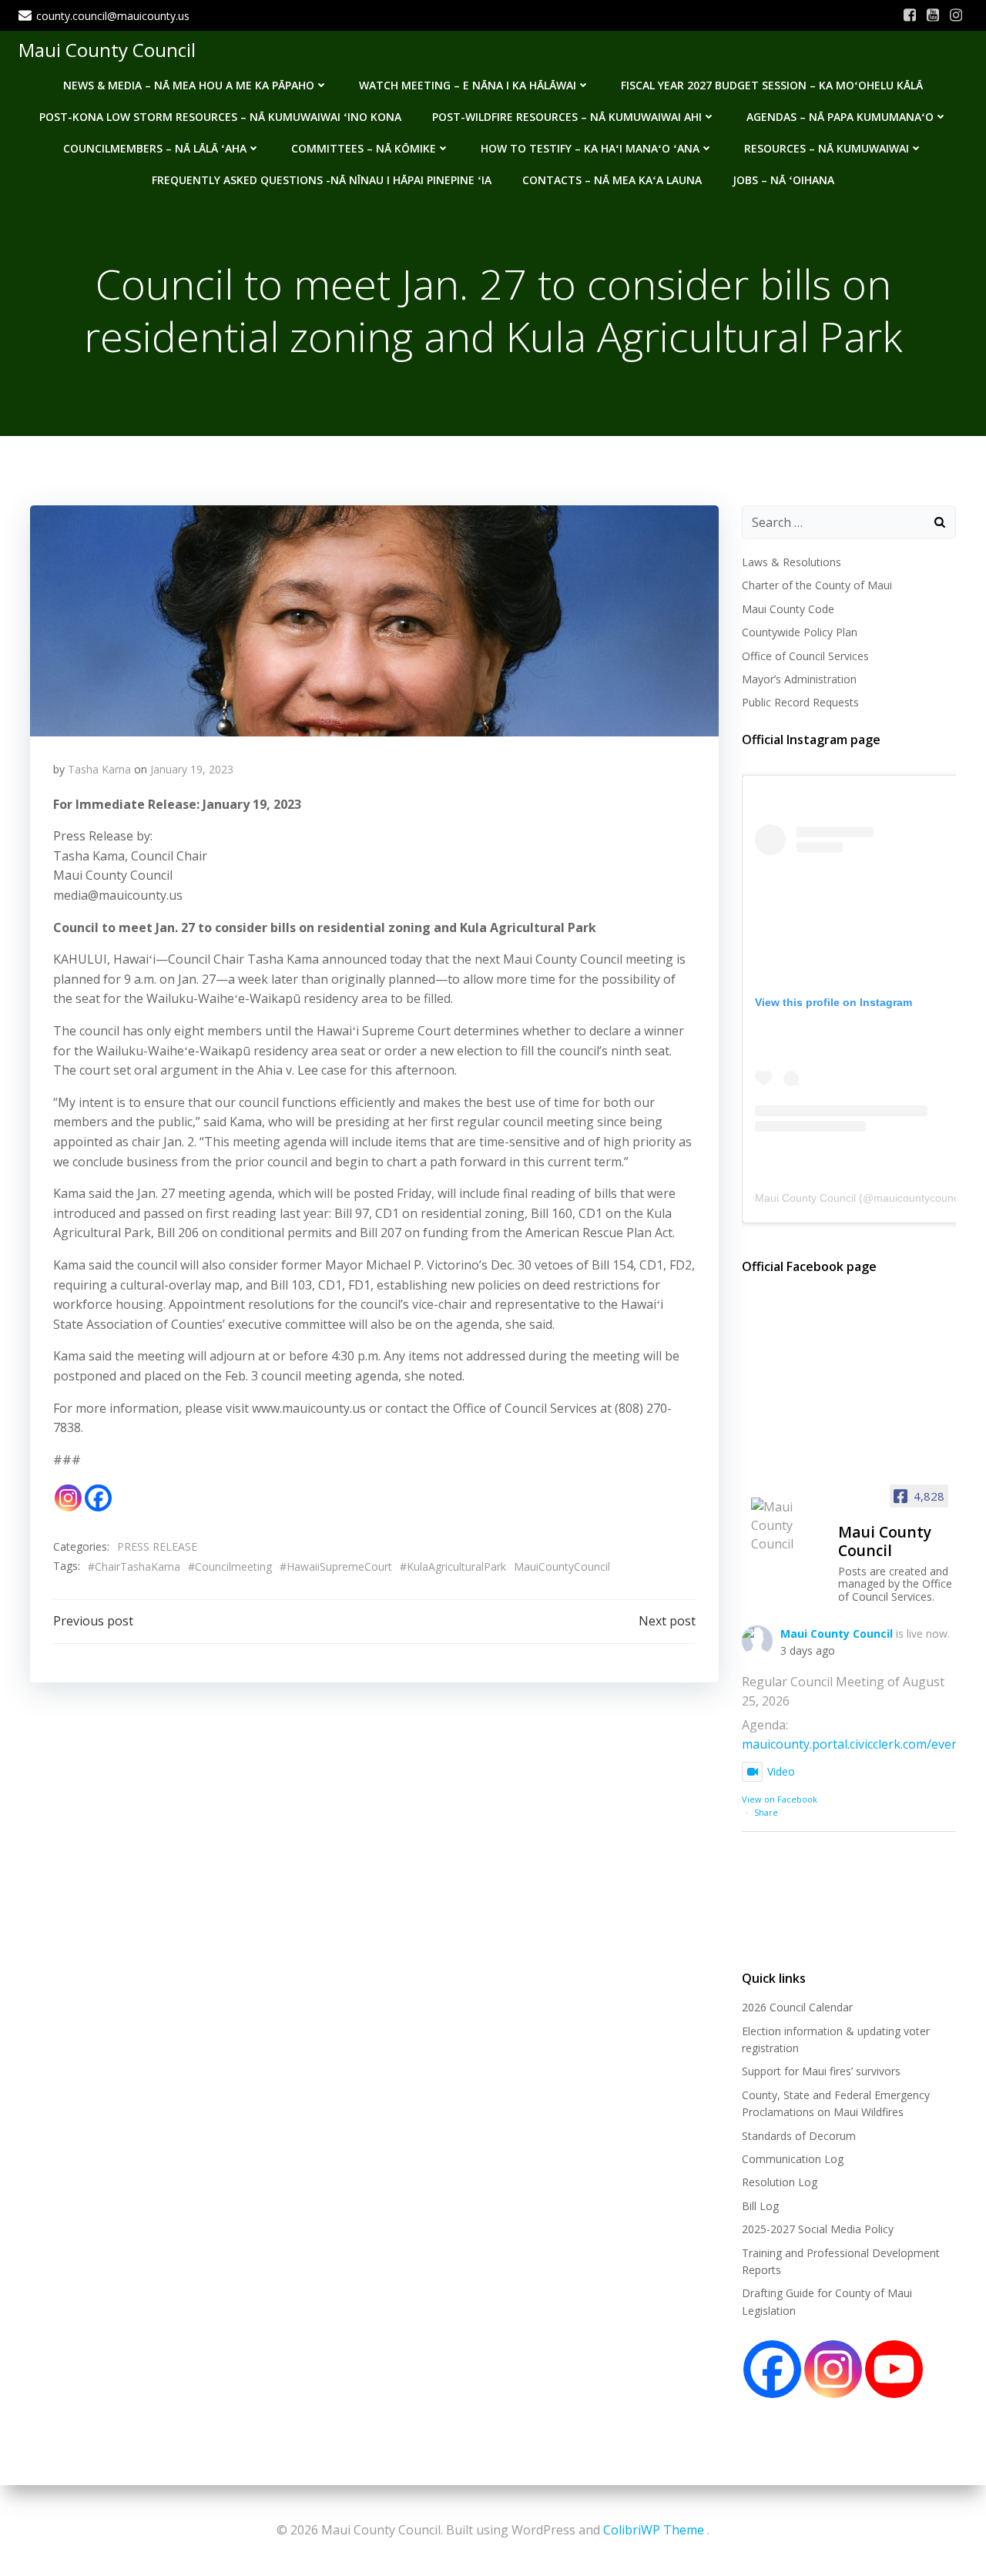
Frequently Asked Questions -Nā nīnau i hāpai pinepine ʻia (322, 180)
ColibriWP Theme (654, 2530)
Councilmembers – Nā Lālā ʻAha (155, 148)
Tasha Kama (99, 769)
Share (766, 1812)
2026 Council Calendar (797, 2007)
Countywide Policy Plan (800, 632)
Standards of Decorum (799, 2136)
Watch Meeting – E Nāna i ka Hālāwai (468, 85)
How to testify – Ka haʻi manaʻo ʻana (590, 148)
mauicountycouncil (919, 1198)
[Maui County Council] (788, 1525)
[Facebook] (98, 1498)
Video (781, 1771)
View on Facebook (780, 1799)
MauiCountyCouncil (562, 1566)
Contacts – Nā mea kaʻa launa (612, 180)
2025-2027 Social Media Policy (818, 2229)
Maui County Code (788, 609)
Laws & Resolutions (791, 562)
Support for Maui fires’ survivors (821, 2071)
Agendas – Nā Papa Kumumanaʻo (840, 117)
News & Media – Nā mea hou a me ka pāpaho (189, 85)
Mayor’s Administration (799, 679)
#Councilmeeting (230, 1566)
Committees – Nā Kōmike (364, 148)
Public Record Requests (800, 702)
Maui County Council (107, 50)
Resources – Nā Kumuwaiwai (827, 148)
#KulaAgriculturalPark (453, 1566)
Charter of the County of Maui (817, 585)
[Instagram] (68, 1498)
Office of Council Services (805, 656)
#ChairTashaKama (134, 1566)
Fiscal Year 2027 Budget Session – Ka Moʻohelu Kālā (772, 85)
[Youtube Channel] (894, 2369)
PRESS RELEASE (157, 1546)
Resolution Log (780, 2182)
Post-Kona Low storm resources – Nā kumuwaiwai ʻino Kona (220, 117)
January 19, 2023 (192, 769)
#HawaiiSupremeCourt (336, 1566)
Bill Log (760, 2206)
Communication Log (793, 2159)
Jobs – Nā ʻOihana (783, 180)
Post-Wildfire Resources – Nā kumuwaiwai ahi (567, 117)
